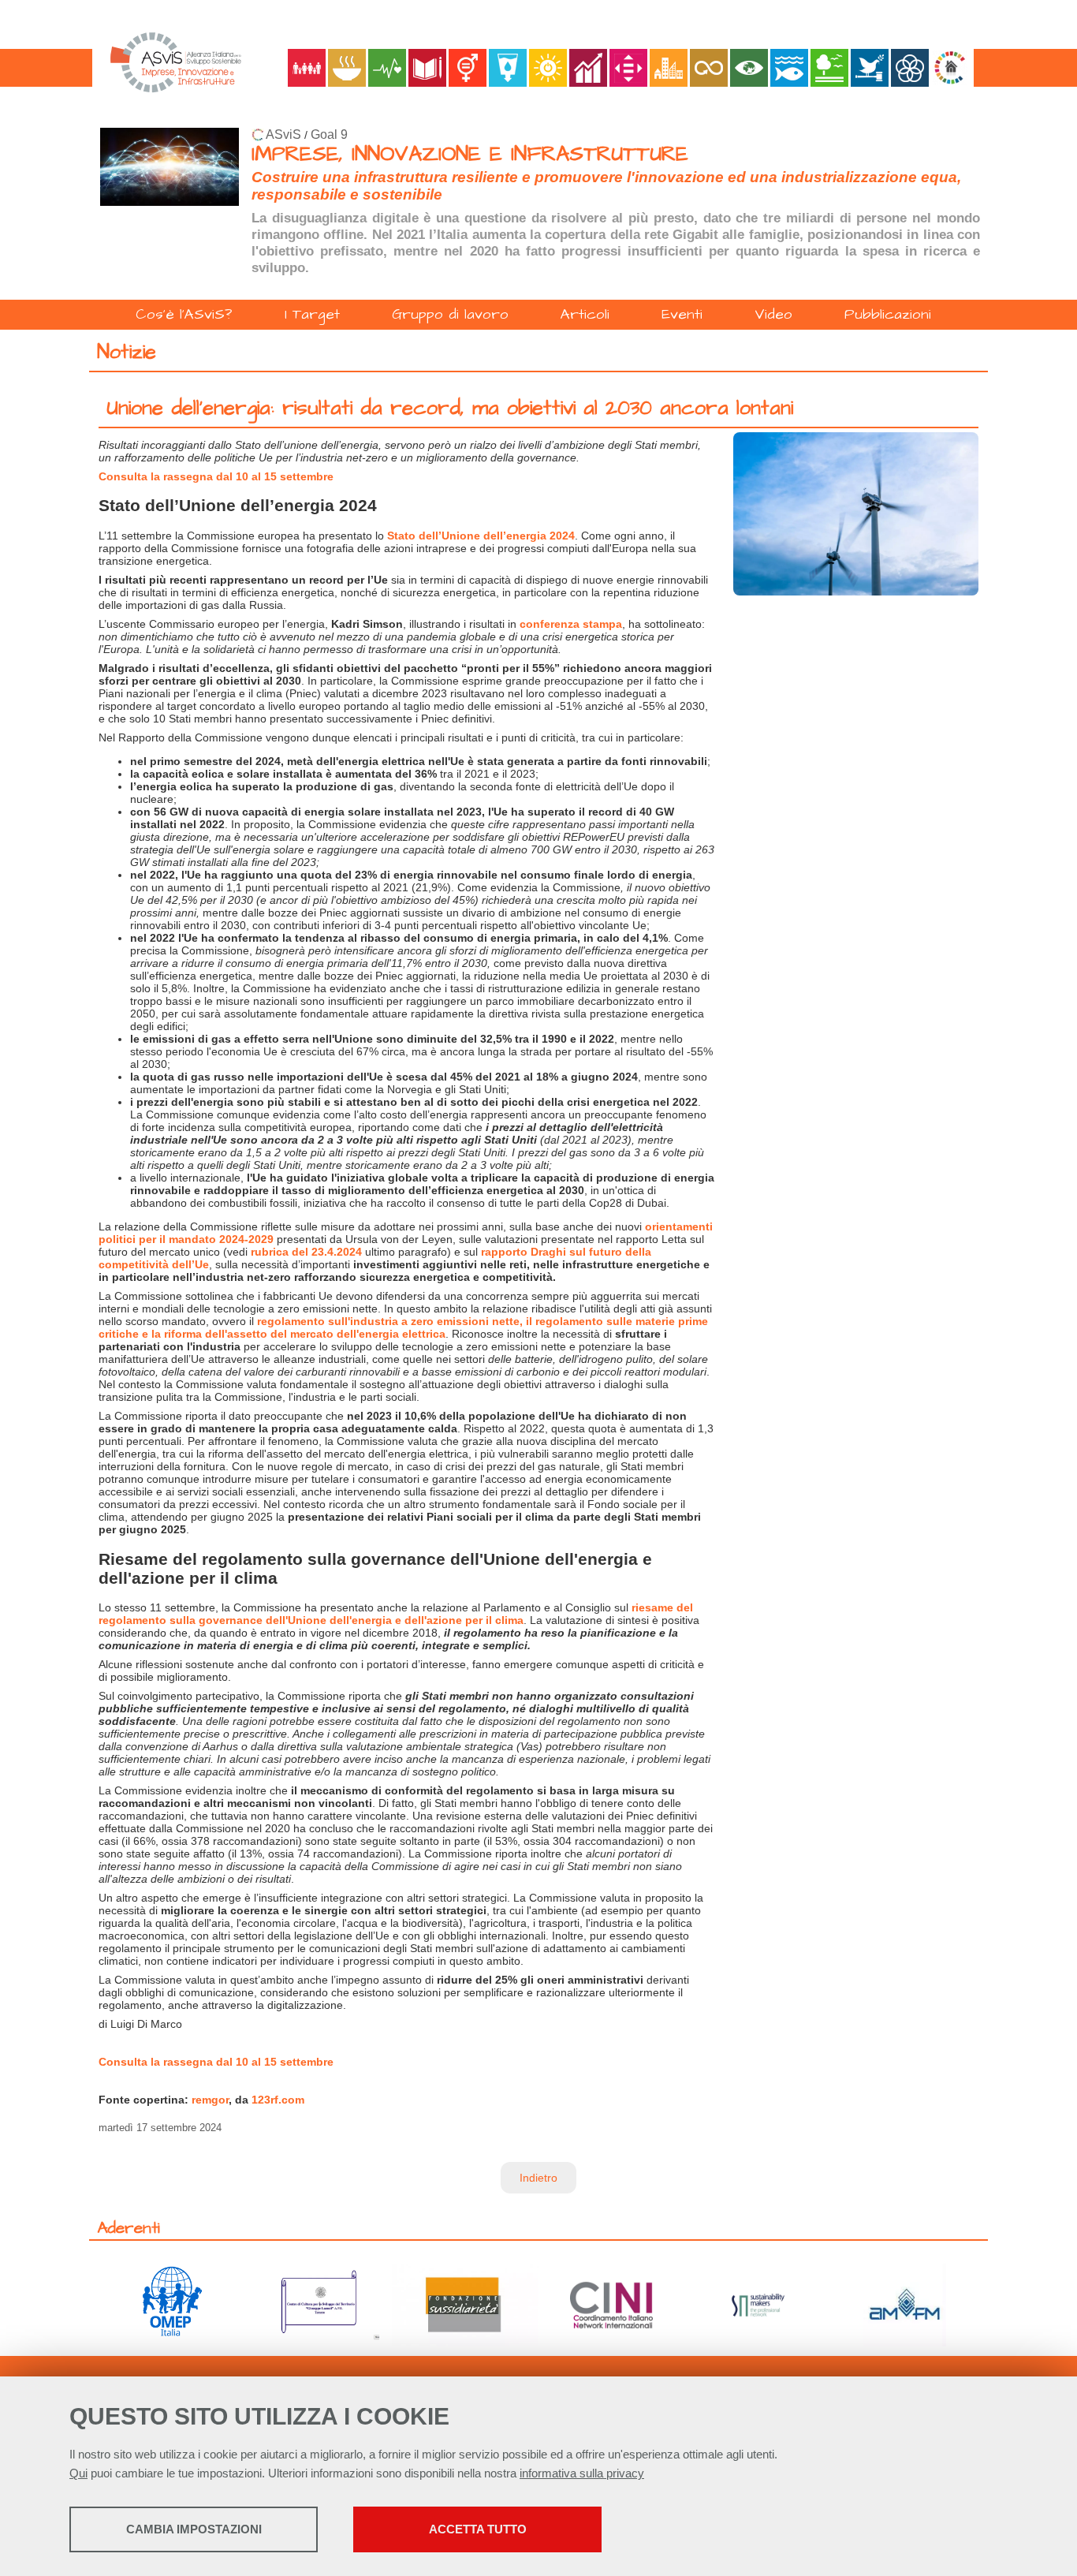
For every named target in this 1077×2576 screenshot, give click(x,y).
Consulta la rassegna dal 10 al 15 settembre (216, 476)
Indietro (538, 2178)
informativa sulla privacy (582, 2473)
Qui (78, 2473)
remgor (210, 2100)
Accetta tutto (478, 2529)
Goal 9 (329, 134)
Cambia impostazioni (194, 2529)
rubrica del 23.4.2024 (306, 1252)
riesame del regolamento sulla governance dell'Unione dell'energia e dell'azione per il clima (396, 1614)
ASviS (283, 134)
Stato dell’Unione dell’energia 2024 (481, 536)
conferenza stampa (571, 624)
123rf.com (278, 2100)
